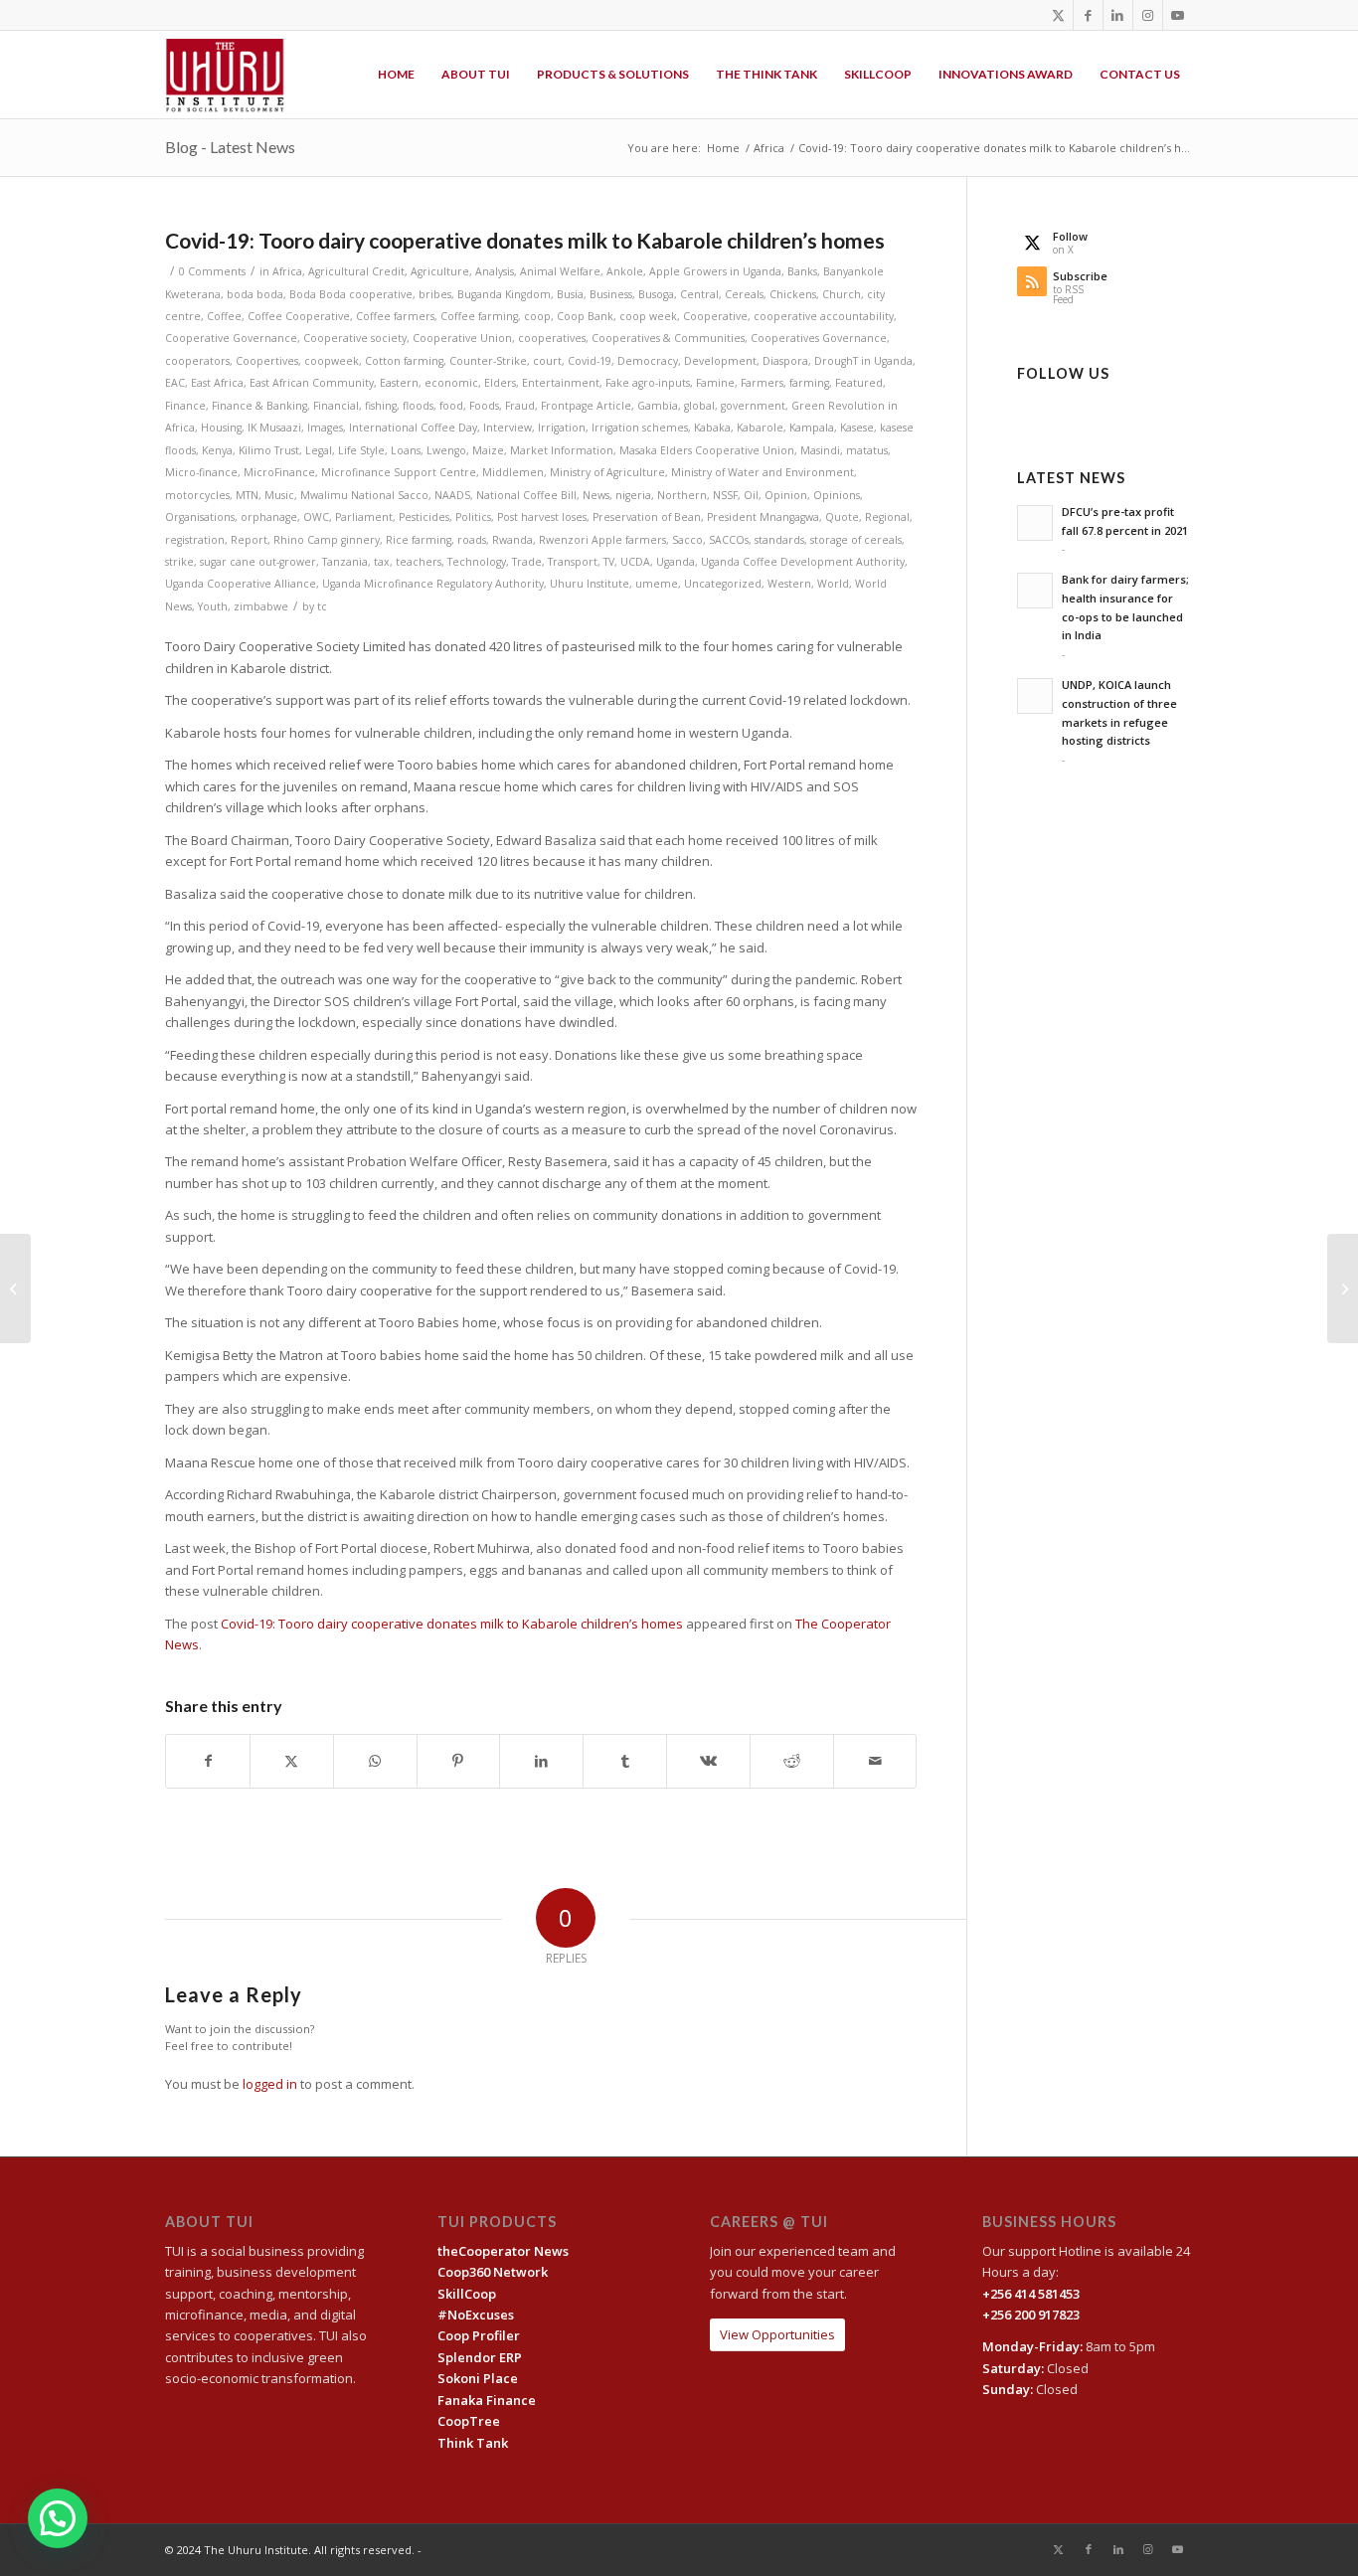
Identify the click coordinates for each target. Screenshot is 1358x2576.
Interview (508, 428)
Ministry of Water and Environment (763, 472)
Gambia (658, 406)
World (833, 584)
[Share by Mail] (875, 1761)
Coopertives (267, 361)
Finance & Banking (259, 406)
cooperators (197, 361)
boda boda (255, 294)
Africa (287, 271)
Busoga (656, 294)
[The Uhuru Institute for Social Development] (225, 75)
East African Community (312, 383)
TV (609, 562)
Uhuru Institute (590, 584)
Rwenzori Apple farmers (602, 540)
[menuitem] (396, 75)
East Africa (217, 383)
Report (249, 540)
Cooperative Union (462, 338)
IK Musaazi (274, 428)
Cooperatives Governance (819, 338)
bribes (435, 294)
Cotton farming (404, 361)
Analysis (495, 271)
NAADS (452, 495)
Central (699, 294)
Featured (859, 383)
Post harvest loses (542, 517)
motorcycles (197, 495)
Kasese (857, 428)
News (596, 495)
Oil (751, 495)
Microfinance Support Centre (399, 472)
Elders (500, 383)
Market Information (562, 450)
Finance (185, 406)
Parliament (364, 517)
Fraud (520, 406)
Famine (715, 383)
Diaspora (785, 361)
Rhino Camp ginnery (327, 540)
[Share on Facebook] (208, 1761)
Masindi (820, 450)
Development (720, 361)
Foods (484, 406)
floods (418, 406)
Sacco (687, 540)
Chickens (793, 294)
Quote (842, 517)
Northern (682, 495)
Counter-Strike (488, 361)
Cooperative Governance (231, 338)
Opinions (837, 495)
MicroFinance (279, 472)
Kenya (217, 450)
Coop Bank (585, 316)
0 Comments (212, 271)
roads (472, 540)
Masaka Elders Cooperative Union (707, 450)
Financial (336, 406)
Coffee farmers (395, 316)
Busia (570, 294)
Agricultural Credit (356, 271)
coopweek (332, 361)
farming (809, 383)
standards (779, 540)
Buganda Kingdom (504, 294)
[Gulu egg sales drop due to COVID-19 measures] (15, 1288)
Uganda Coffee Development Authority (803, 562)
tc (322, 606)
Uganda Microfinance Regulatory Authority (433, 584)
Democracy (648, 361)
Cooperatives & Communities (668, 338)
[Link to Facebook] (1088, 15)
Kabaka (712, 428)
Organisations (200, 517)
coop (537, 316)
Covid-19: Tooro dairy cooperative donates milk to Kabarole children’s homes (452, 1624)
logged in (270, 2084)
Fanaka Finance (487, 2400)
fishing (381, 406)
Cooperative (715, 316)
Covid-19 (590, 361)
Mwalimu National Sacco (364, 495)
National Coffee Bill (526, 495)
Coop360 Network (493, 2272)
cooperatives (552, 338)
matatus (867, 450)
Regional (887, 517)
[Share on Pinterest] (459, 1761)
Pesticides (424, 517)
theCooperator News (503, 2251)
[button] (58, 2518)
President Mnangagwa (763, 517)
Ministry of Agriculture (607, 472)
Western (789, 584)
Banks (802, 271)
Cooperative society (355, 338)
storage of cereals (856, 540)
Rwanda (512, 540)
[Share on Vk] (708, 1761)
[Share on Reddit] (792, 1761)
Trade (527, 562)
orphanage (269, 517)
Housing (221, 428)
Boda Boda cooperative (351, 294)
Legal (319, 450)
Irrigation (562, 428)
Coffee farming (479, 316)
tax (382, 562)
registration (195, 540)
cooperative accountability (824, 316)
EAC (175, 383)
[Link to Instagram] (1148, 15)
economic (451, 383)
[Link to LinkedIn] (1118, 15)
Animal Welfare (560, 271)
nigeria (633, 495)
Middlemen (513, 472)
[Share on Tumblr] (625, 1761)
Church (842, 294)
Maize (488, 450)
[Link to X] (1058, 15)
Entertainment (561, 383)
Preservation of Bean (647, 517)
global (699, 406)
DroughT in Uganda (863, 361)
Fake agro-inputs (648, 383)
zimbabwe (261, 606)
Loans (406, 450)
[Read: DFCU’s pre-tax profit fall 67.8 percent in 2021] (1035, 523)
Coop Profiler (479, 2335)
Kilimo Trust (269, 450)
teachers (419, 562)
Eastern (399, 383)
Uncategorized (723, 584)
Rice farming (419, 540)
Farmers (762, 383)
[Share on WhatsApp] (375, 1761)
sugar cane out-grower (258, 562)
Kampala (812, 428)
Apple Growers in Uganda (715, 271)
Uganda (676, 562)
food (451, 406)
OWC (316, 517)
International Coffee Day (413, 428)
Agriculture (440, 271)
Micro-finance (201, 472)
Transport (573, 562)
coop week (648, 316)
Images (325, 428)
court (547, 361)
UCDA (635, 562)
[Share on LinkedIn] (541, 1761)
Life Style (361, 450)
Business (611, 294)
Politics (473, 517)
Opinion (786, 495)
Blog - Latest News (230, 147)
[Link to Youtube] (1178, 15)
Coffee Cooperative (299, 316)
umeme (657, 584)
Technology (477, 562)
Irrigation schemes (640, 428)
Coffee (224, 316)
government (753, 406)
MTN (247, 495)
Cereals (744, 294)
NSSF (725, 495)
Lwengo (446, 450)
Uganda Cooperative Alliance (241, 584)
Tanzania (345, 562)
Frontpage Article (586, 406)
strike (179, 562)
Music (279, 495)
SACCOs (729, 540)
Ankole (625, 271)
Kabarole (760, 428)
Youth (213, 606)
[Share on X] (292, 1761)
